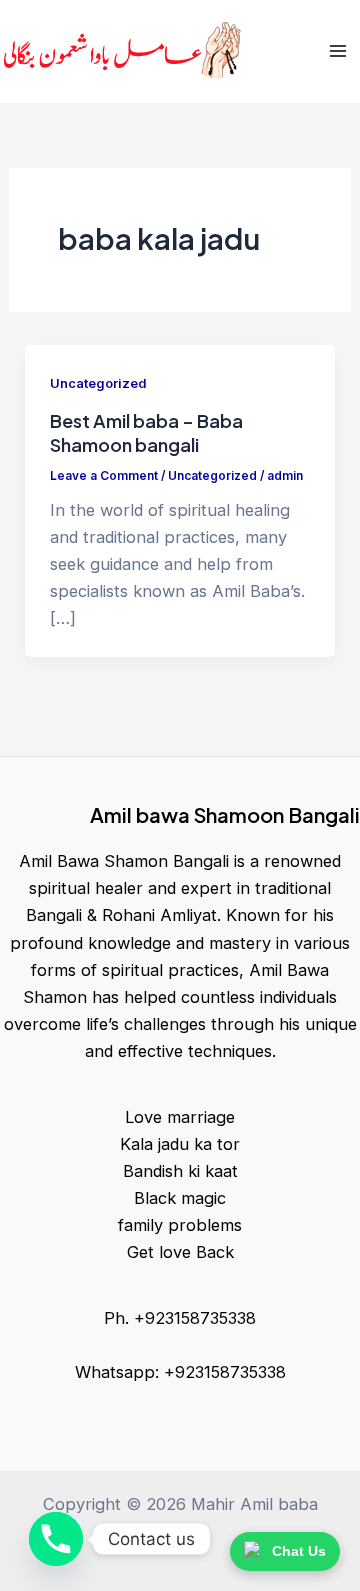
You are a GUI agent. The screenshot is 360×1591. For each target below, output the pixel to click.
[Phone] (56, 1539)
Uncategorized (98, 383)
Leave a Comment (104, 476)
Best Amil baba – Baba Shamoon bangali (146, 432)
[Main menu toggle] (337, 51)
